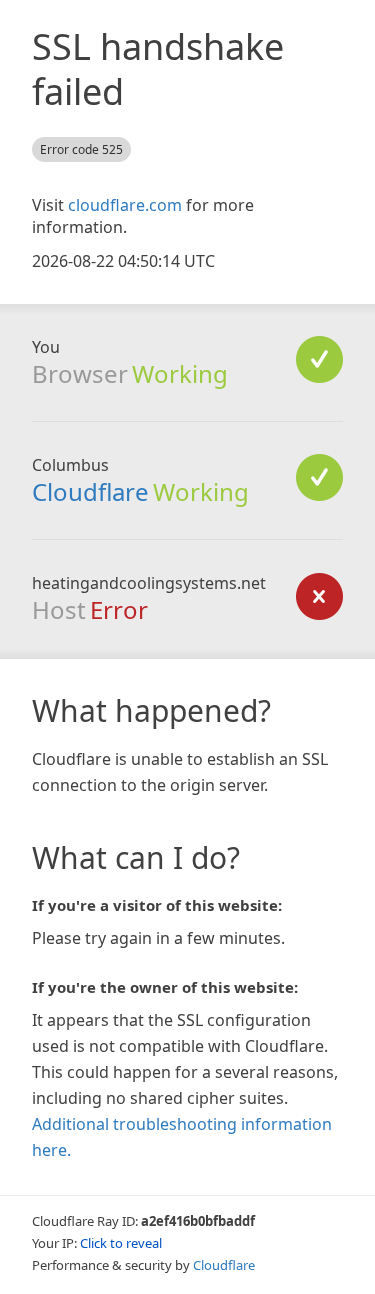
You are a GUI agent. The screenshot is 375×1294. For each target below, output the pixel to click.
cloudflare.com (125, 205)
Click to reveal (121, 1243)
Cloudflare (90, 491)
